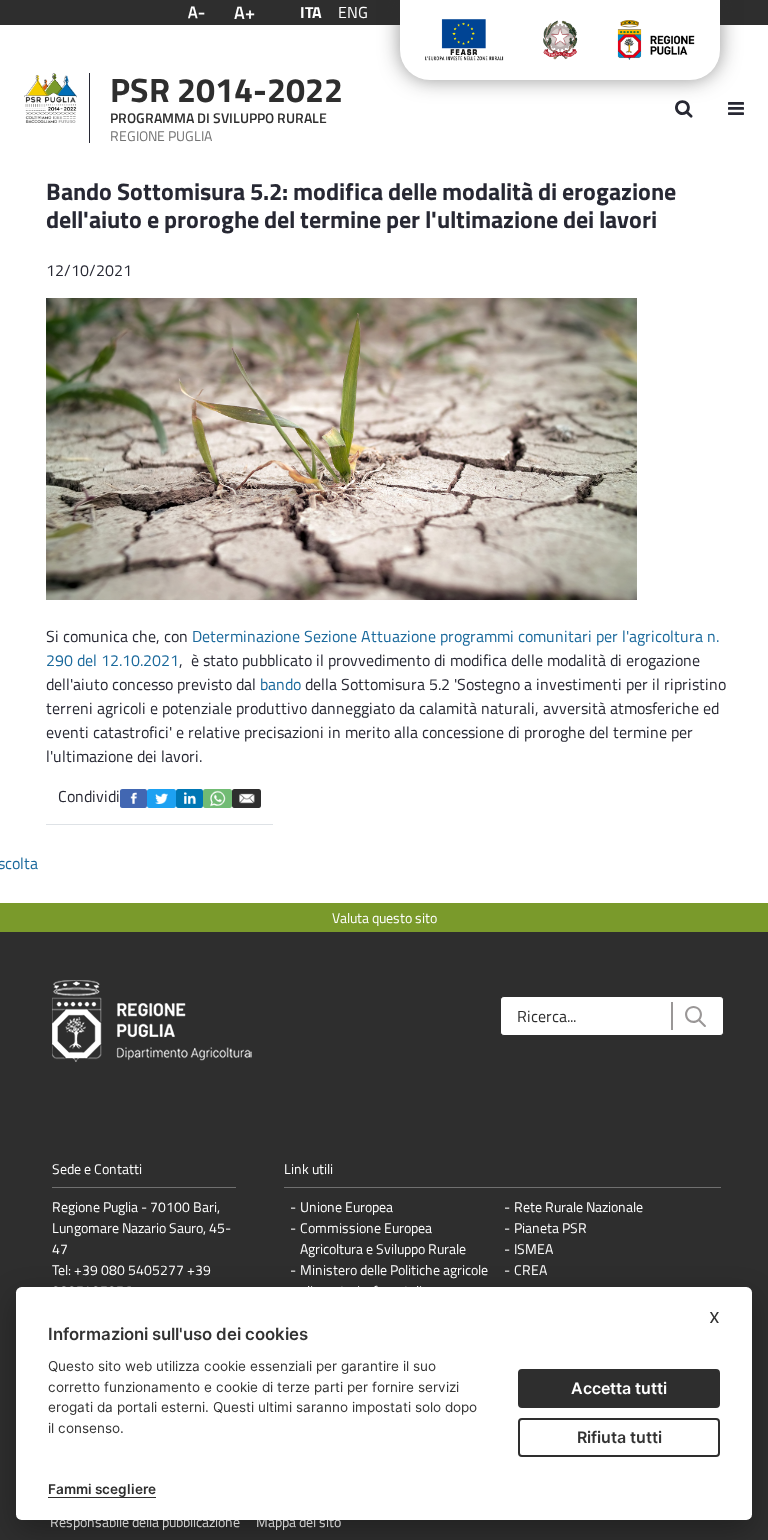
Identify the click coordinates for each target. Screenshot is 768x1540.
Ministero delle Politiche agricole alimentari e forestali (394, 1280)
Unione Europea (346, 1206)
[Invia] (694, 1016)
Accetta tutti (619, 1388)
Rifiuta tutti (619, 1437)
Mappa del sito (298, 1521)
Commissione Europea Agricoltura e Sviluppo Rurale (383, 1238)
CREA (530, 1269)
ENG (353, 12)
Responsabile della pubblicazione (145, 1521)
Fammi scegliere (102, 1489)
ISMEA (533, 1248)
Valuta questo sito (384, 917)
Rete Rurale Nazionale (578, 1206)
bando (282, 684)
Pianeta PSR (550, 1227)
